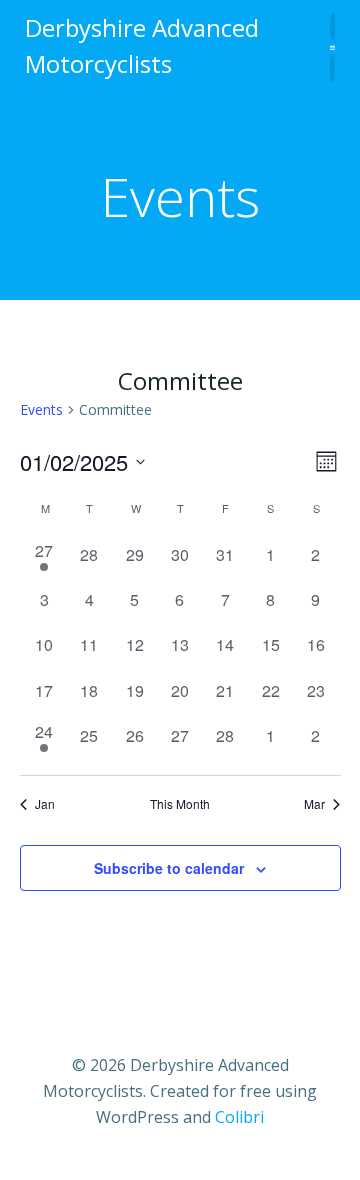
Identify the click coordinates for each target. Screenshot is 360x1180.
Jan (45, 804)
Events (41, 409)
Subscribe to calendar (169, 868)
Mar (314, 804)
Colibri (239, 1117)
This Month (180, 804)
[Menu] (332, 46)
